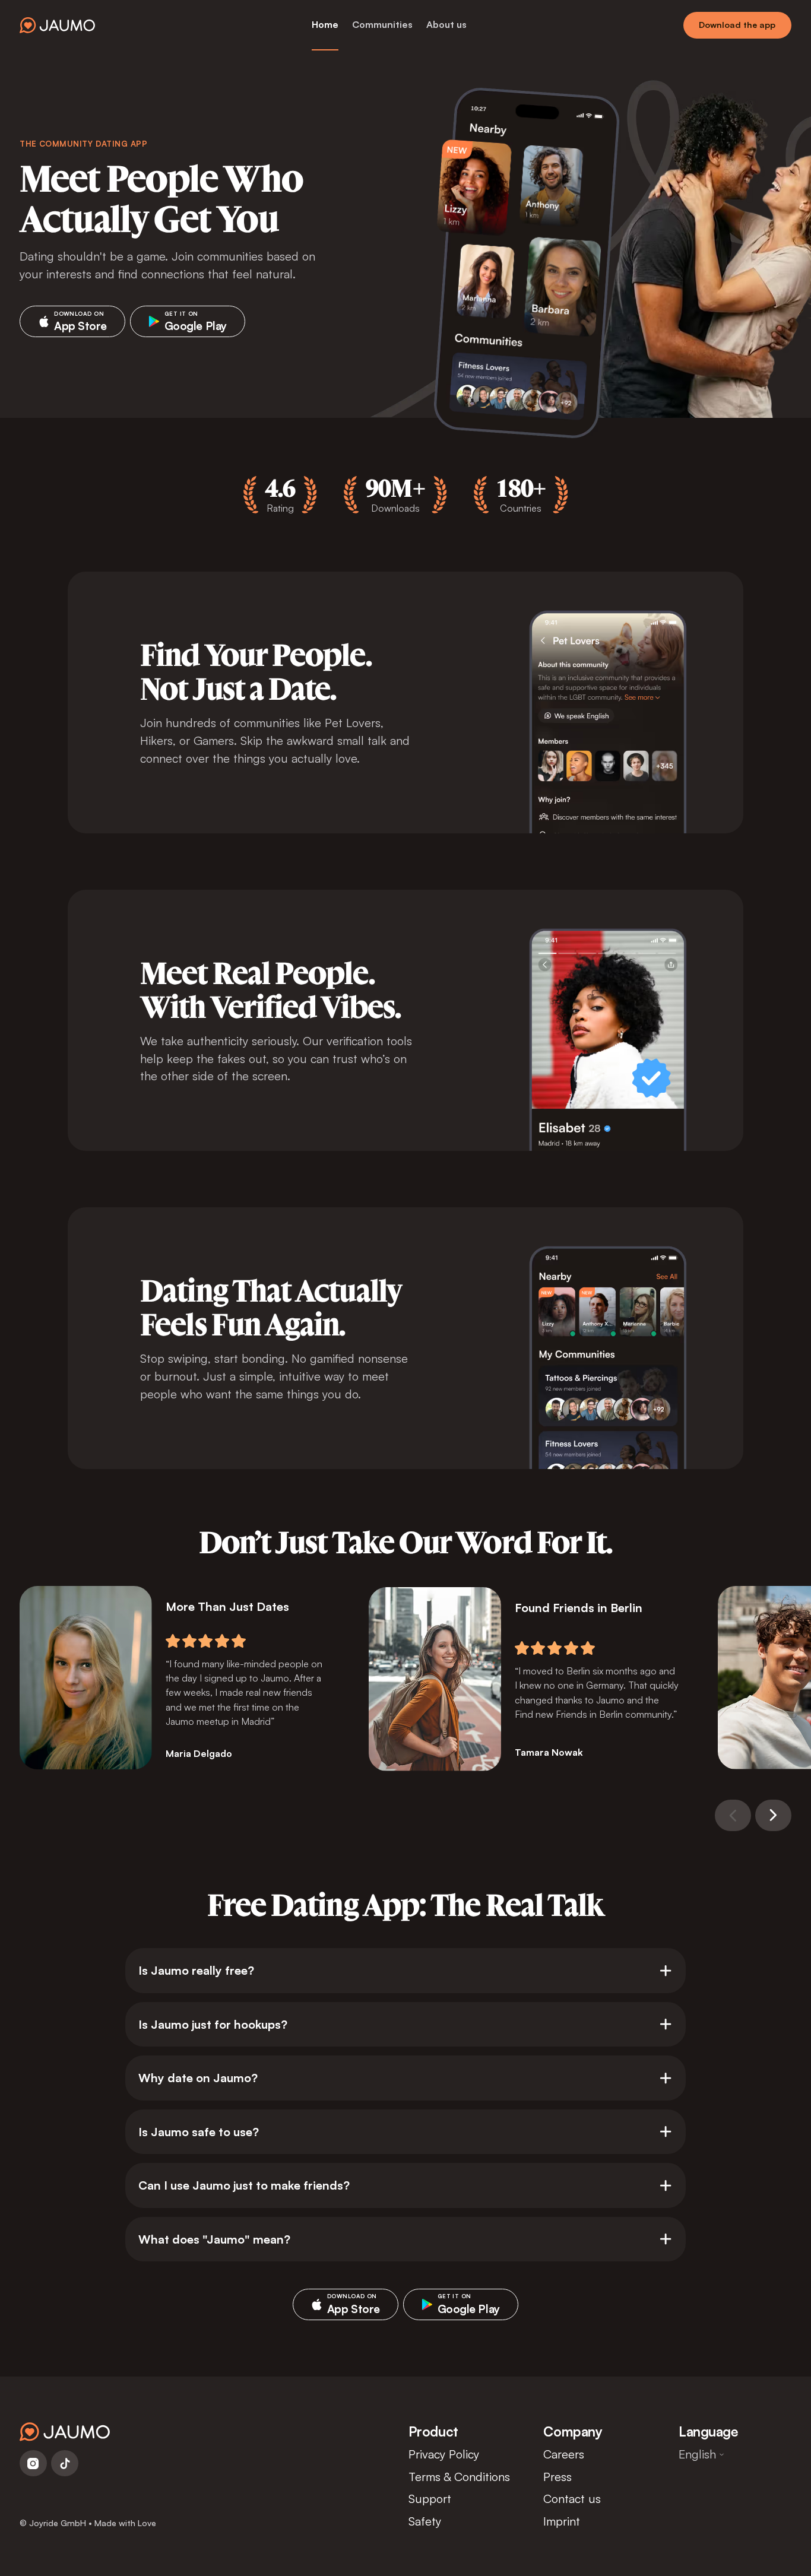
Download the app (737, 25)
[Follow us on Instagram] (33, 2463)
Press (557, 2477)
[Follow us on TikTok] (65, 2463)
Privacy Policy (444, 2454)
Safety (425, 2521)
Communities (382, 24)
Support (430, 2499)
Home (325, 24)
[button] (733, 1815)
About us (446, 24)
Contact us (572, 2499)
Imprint (562, 2521)
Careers (564, 2454)
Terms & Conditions (459, 2477)
